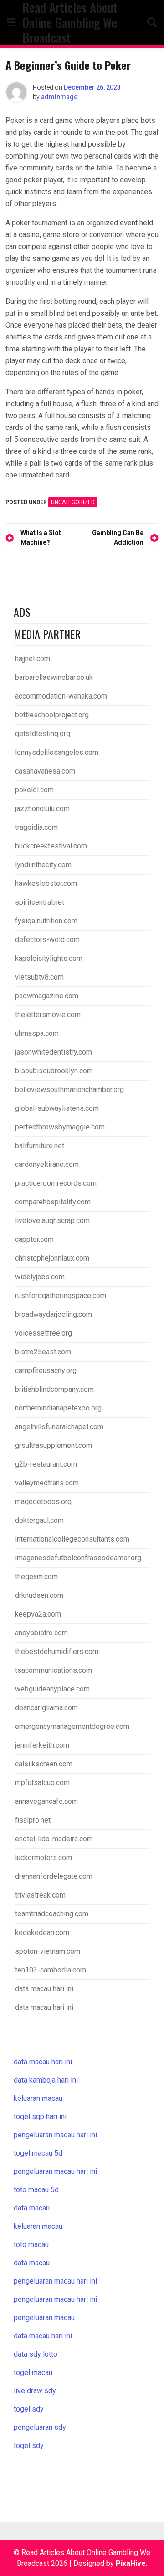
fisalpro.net (33, 1820)
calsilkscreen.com (44, 1764)
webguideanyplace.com (52, 1689)
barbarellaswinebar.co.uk (54, 677)
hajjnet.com (33, 659)
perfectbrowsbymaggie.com (60, 1127)
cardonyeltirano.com (47, 1164)
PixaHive (131, 2563)
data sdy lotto (36, 2354)
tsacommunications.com (54, 1670)
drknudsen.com (39, 1595)
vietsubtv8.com (39, 977)
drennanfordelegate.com (54, 1876)
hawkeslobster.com (46, 883)
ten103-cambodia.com (51, 1970)
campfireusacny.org (46, 1370)
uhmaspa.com (37, 1033)
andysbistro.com (41, 1633)
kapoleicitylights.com (49, 958)
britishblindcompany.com (54, 1389)
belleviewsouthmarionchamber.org (69, 1089)
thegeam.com (36, 1577)
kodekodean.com (42, 1932)
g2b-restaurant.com (46, 1464)
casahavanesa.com (45, 771)
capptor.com (34, 1239)
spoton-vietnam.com (48, 1951)
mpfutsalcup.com (42, 1783)
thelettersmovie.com (48, 1015)
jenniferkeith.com (42, 1745)
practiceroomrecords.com (56, 1183)
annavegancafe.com (46, 1801)
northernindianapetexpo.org (58, 1408)
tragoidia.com (36, 827)
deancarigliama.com (46, 1708)
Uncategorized (73, 502)
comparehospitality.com (53, 1202)
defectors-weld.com (47, 940)
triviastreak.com (40, 1895)
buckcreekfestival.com (51, 846)
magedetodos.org (43, 1502)
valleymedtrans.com (47, 1483)
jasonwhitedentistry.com (54, 1052)
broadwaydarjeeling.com (54, 1314)
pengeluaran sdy (40, 2427)
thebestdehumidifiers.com (57, 1651)
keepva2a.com (38, 1614)
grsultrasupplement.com (54, 1445)
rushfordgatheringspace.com (61, 1296)
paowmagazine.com (47, 996)
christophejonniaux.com (52, 1258)
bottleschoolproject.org (52, 715)
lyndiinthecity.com (43, 865)
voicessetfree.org (44, 1333)
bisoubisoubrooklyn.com (54, 1071)
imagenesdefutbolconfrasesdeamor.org (78, 1558)
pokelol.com (34, 790)
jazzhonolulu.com (42, 808)
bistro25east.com (43, 1352)
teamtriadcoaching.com (52, 1914)
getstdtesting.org (43, 734)
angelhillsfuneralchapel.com (59, 1427)
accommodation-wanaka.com (61, 696)
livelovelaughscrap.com (52, 1221)
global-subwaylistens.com (57, 1108)
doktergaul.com (39, 1520)
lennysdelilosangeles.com (57, 752)
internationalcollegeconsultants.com (72, 1539)
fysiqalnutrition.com (46, 921)
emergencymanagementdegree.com (72, 1726)
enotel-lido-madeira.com (54, 1839)
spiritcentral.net (40, 902)
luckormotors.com (44, 1858)
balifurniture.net (40, 1146)
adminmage (59, 97)
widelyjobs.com (40, 1277)
